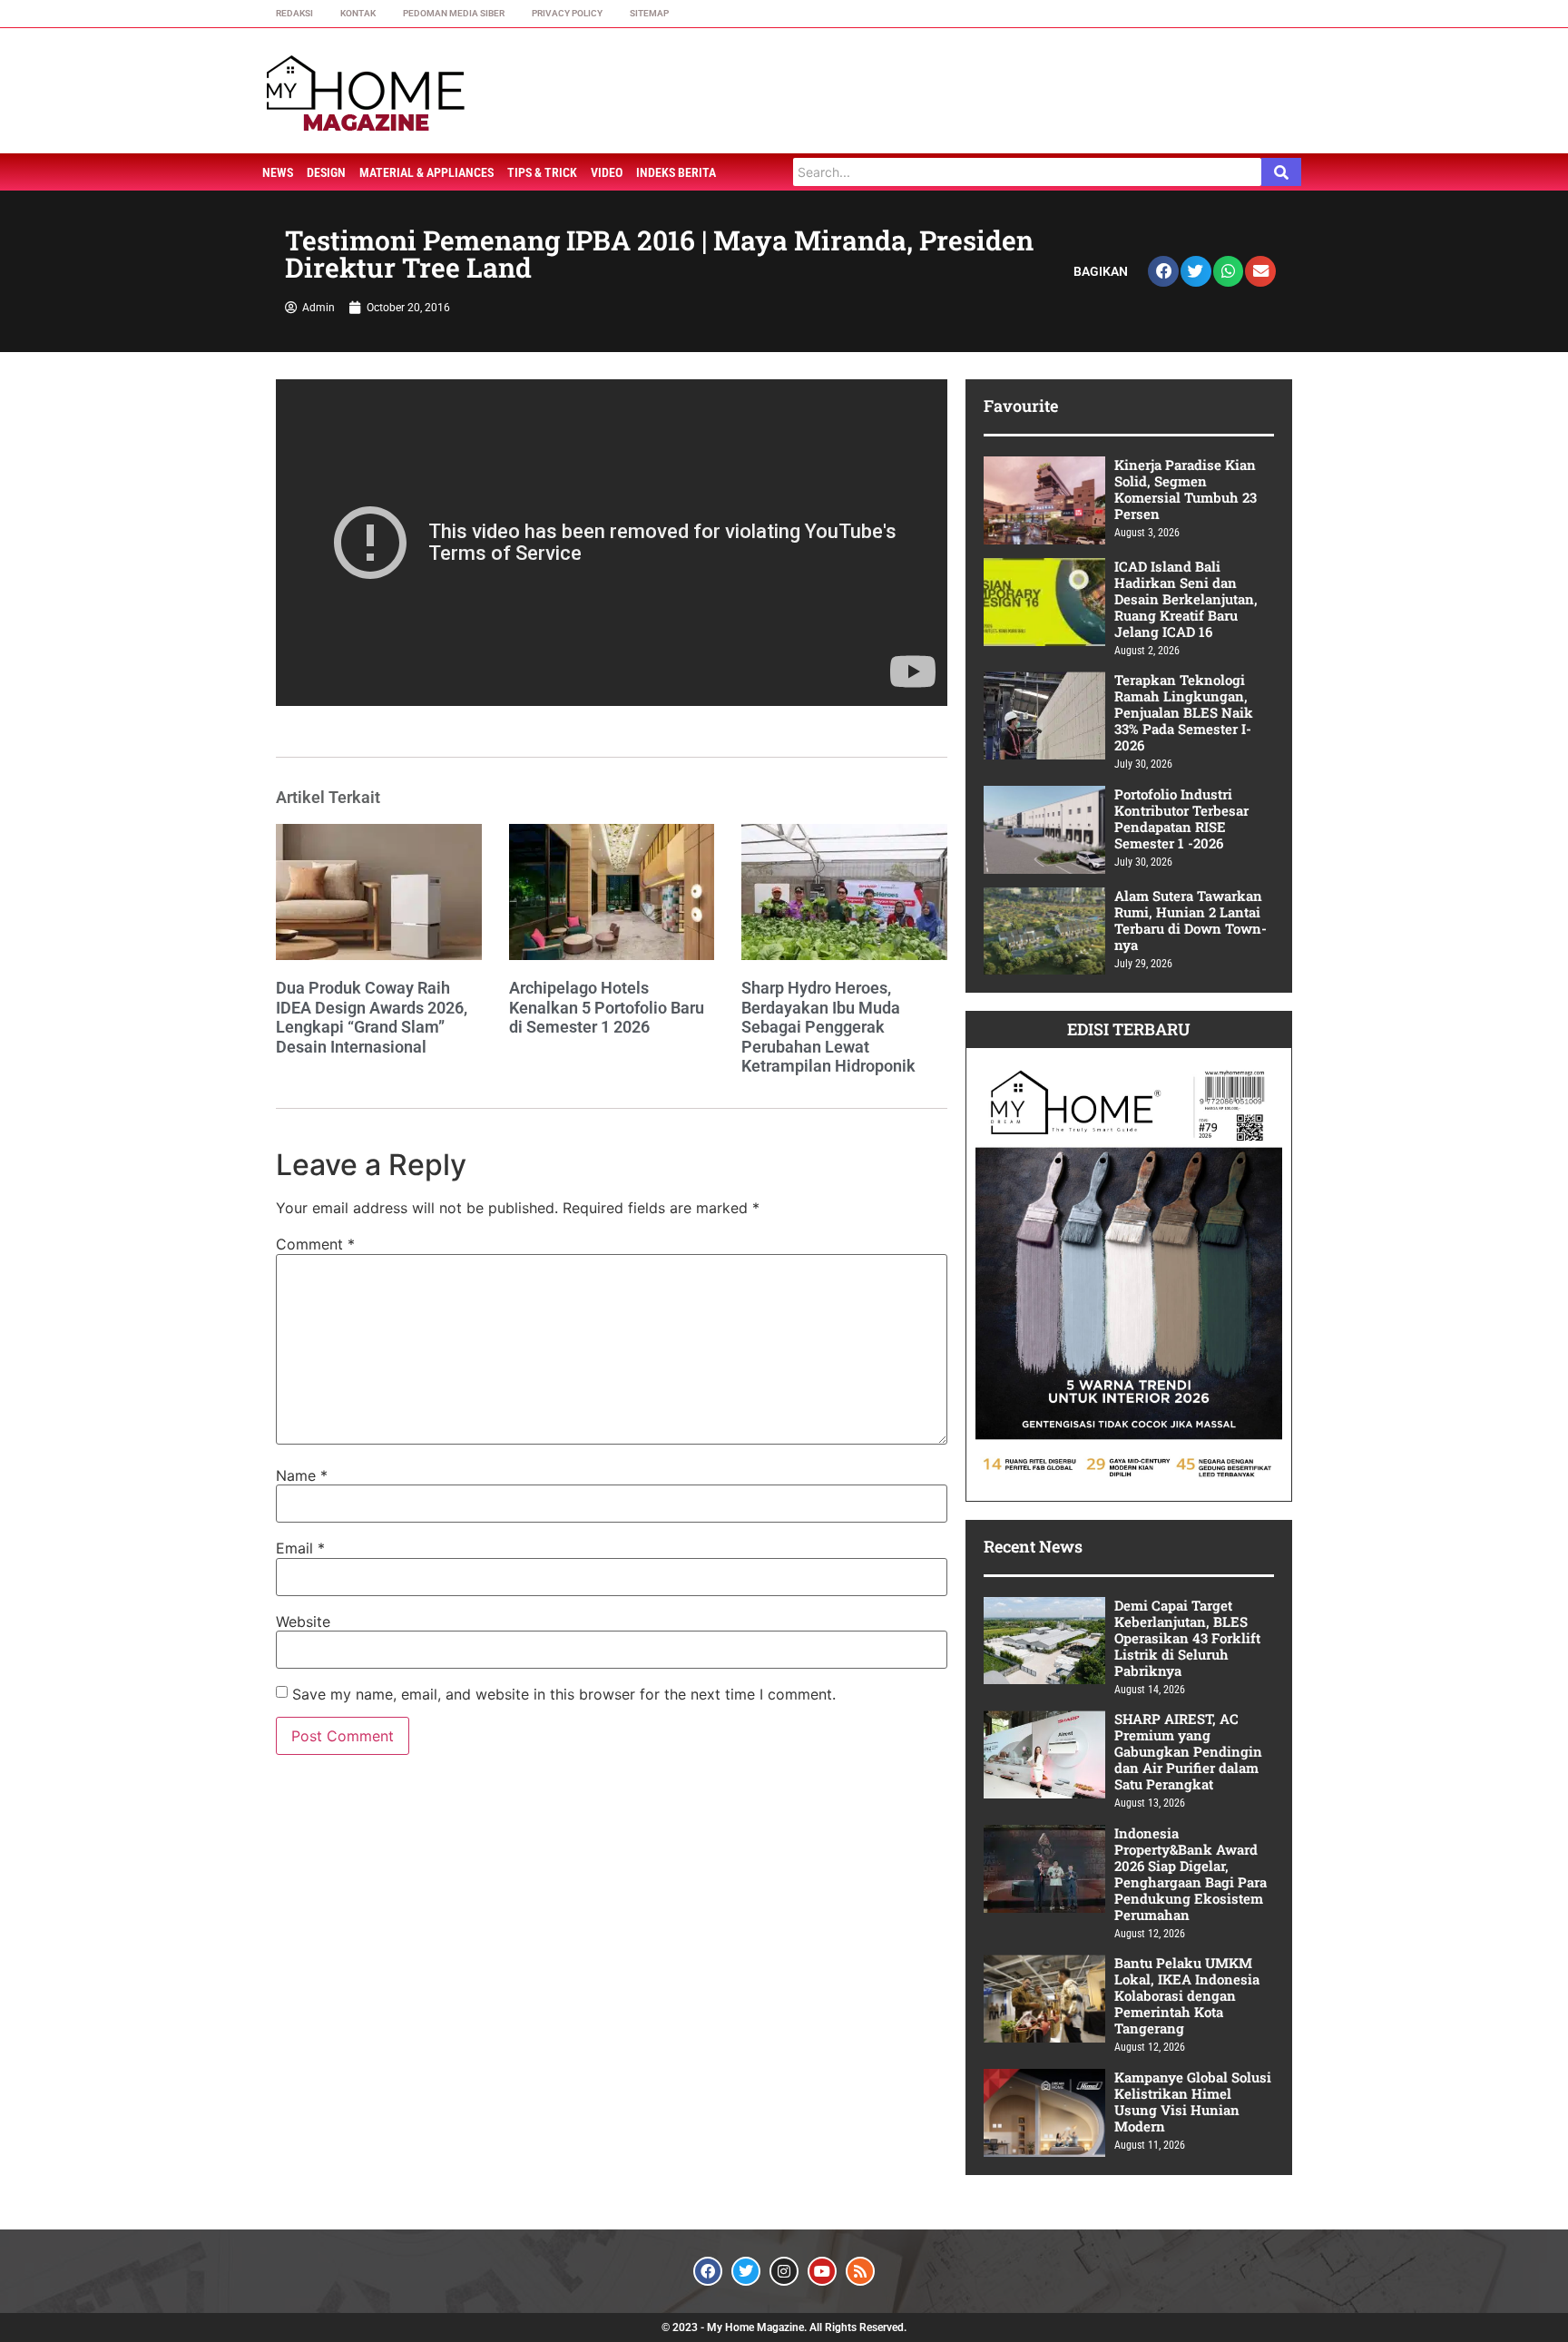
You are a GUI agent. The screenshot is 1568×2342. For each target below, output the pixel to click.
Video (607, 172)
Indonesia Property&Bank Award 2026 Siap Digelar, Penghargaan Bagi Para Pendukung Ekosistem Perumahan (1191, 1874)
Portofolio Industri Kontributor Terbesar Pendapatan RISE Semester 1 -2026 (1181, 818)
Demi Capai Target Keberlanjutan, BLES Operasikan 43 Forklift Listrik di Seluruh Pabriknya (1187, 1638)
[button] (1163, 271)
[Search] (1281, 172)
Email (300, 1548)
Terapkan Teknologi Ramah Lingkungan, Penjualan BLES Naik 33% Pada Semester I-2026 (1184, 712)
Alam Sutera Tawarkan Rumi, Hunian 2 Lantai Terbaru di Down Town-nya (1191, 920)
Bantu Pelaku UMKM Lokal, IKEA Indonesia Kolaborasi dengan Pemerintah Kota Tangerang (1187, 1995)
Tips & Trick (542, 172)
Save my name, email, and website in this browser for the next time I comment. (564, 1694)
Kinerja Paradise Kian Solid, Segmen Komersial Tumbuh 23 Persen (1186, 489)
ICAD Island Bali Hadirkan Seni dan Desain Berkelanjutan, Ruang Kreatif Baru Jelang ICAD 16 (1186, 599)
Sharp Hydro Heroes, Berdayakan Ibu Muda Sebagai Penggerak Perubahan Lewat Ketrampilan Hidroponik (828, 1027)
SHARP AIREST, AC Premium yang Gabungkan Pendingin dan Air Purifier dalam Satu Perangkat (1188, 1751)
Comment (315, 1244)
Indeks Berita (676, 172)
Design (326, 172)
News (278, 172)
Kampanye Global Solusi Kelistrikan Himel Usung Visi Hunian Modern (1193, 2102)
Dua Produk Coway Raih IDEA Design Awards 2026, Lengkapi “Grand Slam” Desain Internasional (372, 1017)
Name (302, 1475)
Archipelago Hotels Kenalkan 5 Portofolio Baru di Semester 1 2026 (607, 1007)
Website (303, 1622)
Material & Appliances (426, 172)
